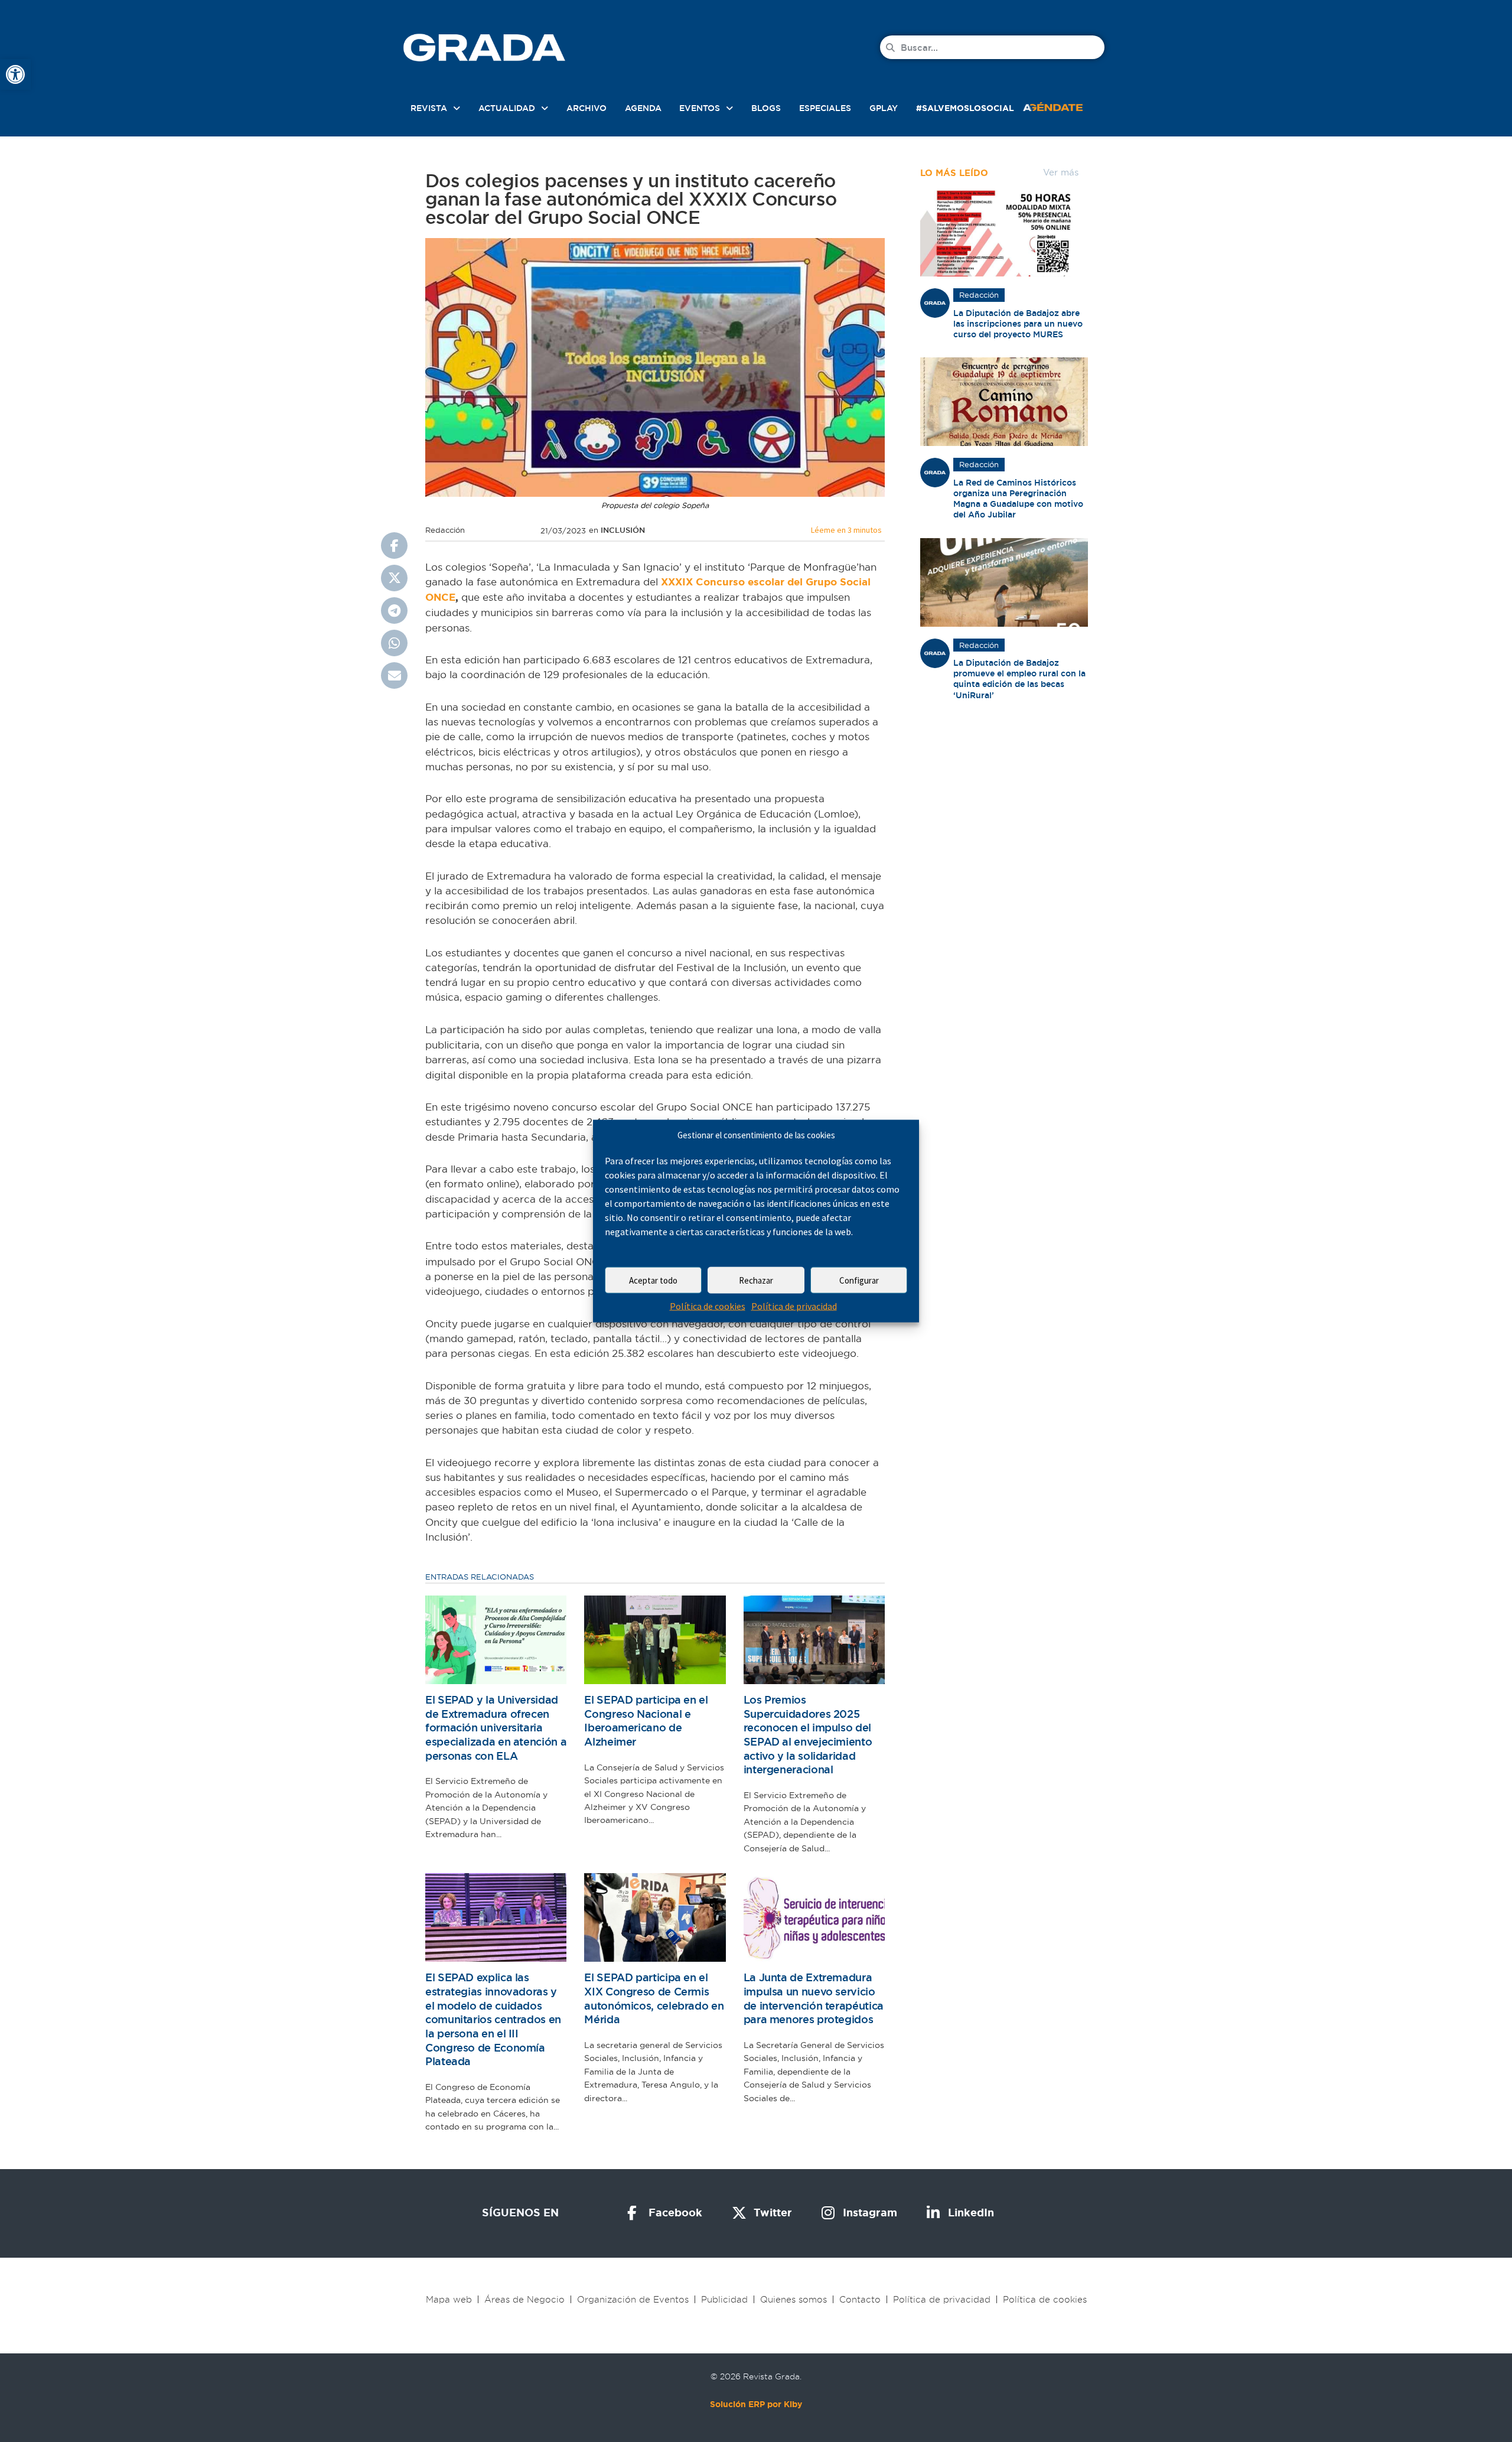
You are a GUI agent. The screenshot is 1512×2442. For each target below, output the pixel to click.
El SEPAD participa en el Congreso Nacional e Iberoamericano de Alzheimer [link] (646, 1721)
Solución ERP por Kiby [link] (756, 2404)
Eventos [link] (700, 108)
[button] (394, 546)
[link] (15, 74)
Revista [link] (429, 108)
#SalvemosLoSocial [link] (965, 108)
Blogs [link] (766, 108)
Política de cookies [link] (708, 1306)
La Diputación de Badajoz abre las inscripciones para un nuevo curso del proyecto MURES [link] (1018, 324)
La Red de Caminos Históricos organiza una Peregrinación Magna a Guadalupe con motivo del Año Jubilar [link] (1018, 499)
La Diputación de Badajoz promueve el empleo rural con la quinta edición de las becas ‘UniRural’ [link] (1019, 679)
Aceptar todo (653, 1280)
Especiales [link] (825, 108)
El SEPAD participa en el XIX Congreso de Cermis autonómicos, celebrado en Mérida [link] (654, 1998)
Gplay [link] (884, 108)
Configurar (859, 1280)
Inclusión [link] (623, 530)
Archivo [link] (586, 108)
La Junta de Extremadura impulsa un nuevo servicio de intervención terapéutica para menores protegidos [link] (814, 1998)
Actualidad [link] (507, 108)
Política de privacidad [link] (794, 1306)
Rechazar (756, 1280)
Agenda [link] (643, 108)
